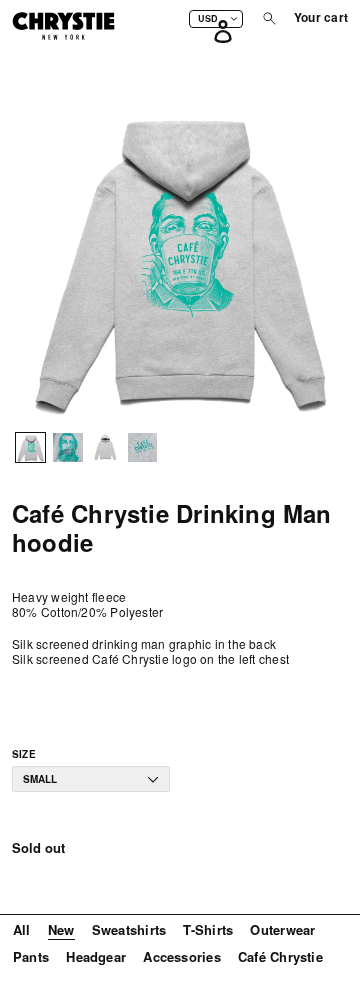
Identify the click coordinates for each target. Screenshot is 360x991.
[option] (30, 451)
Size (24, 754)
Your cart (321, 18)
